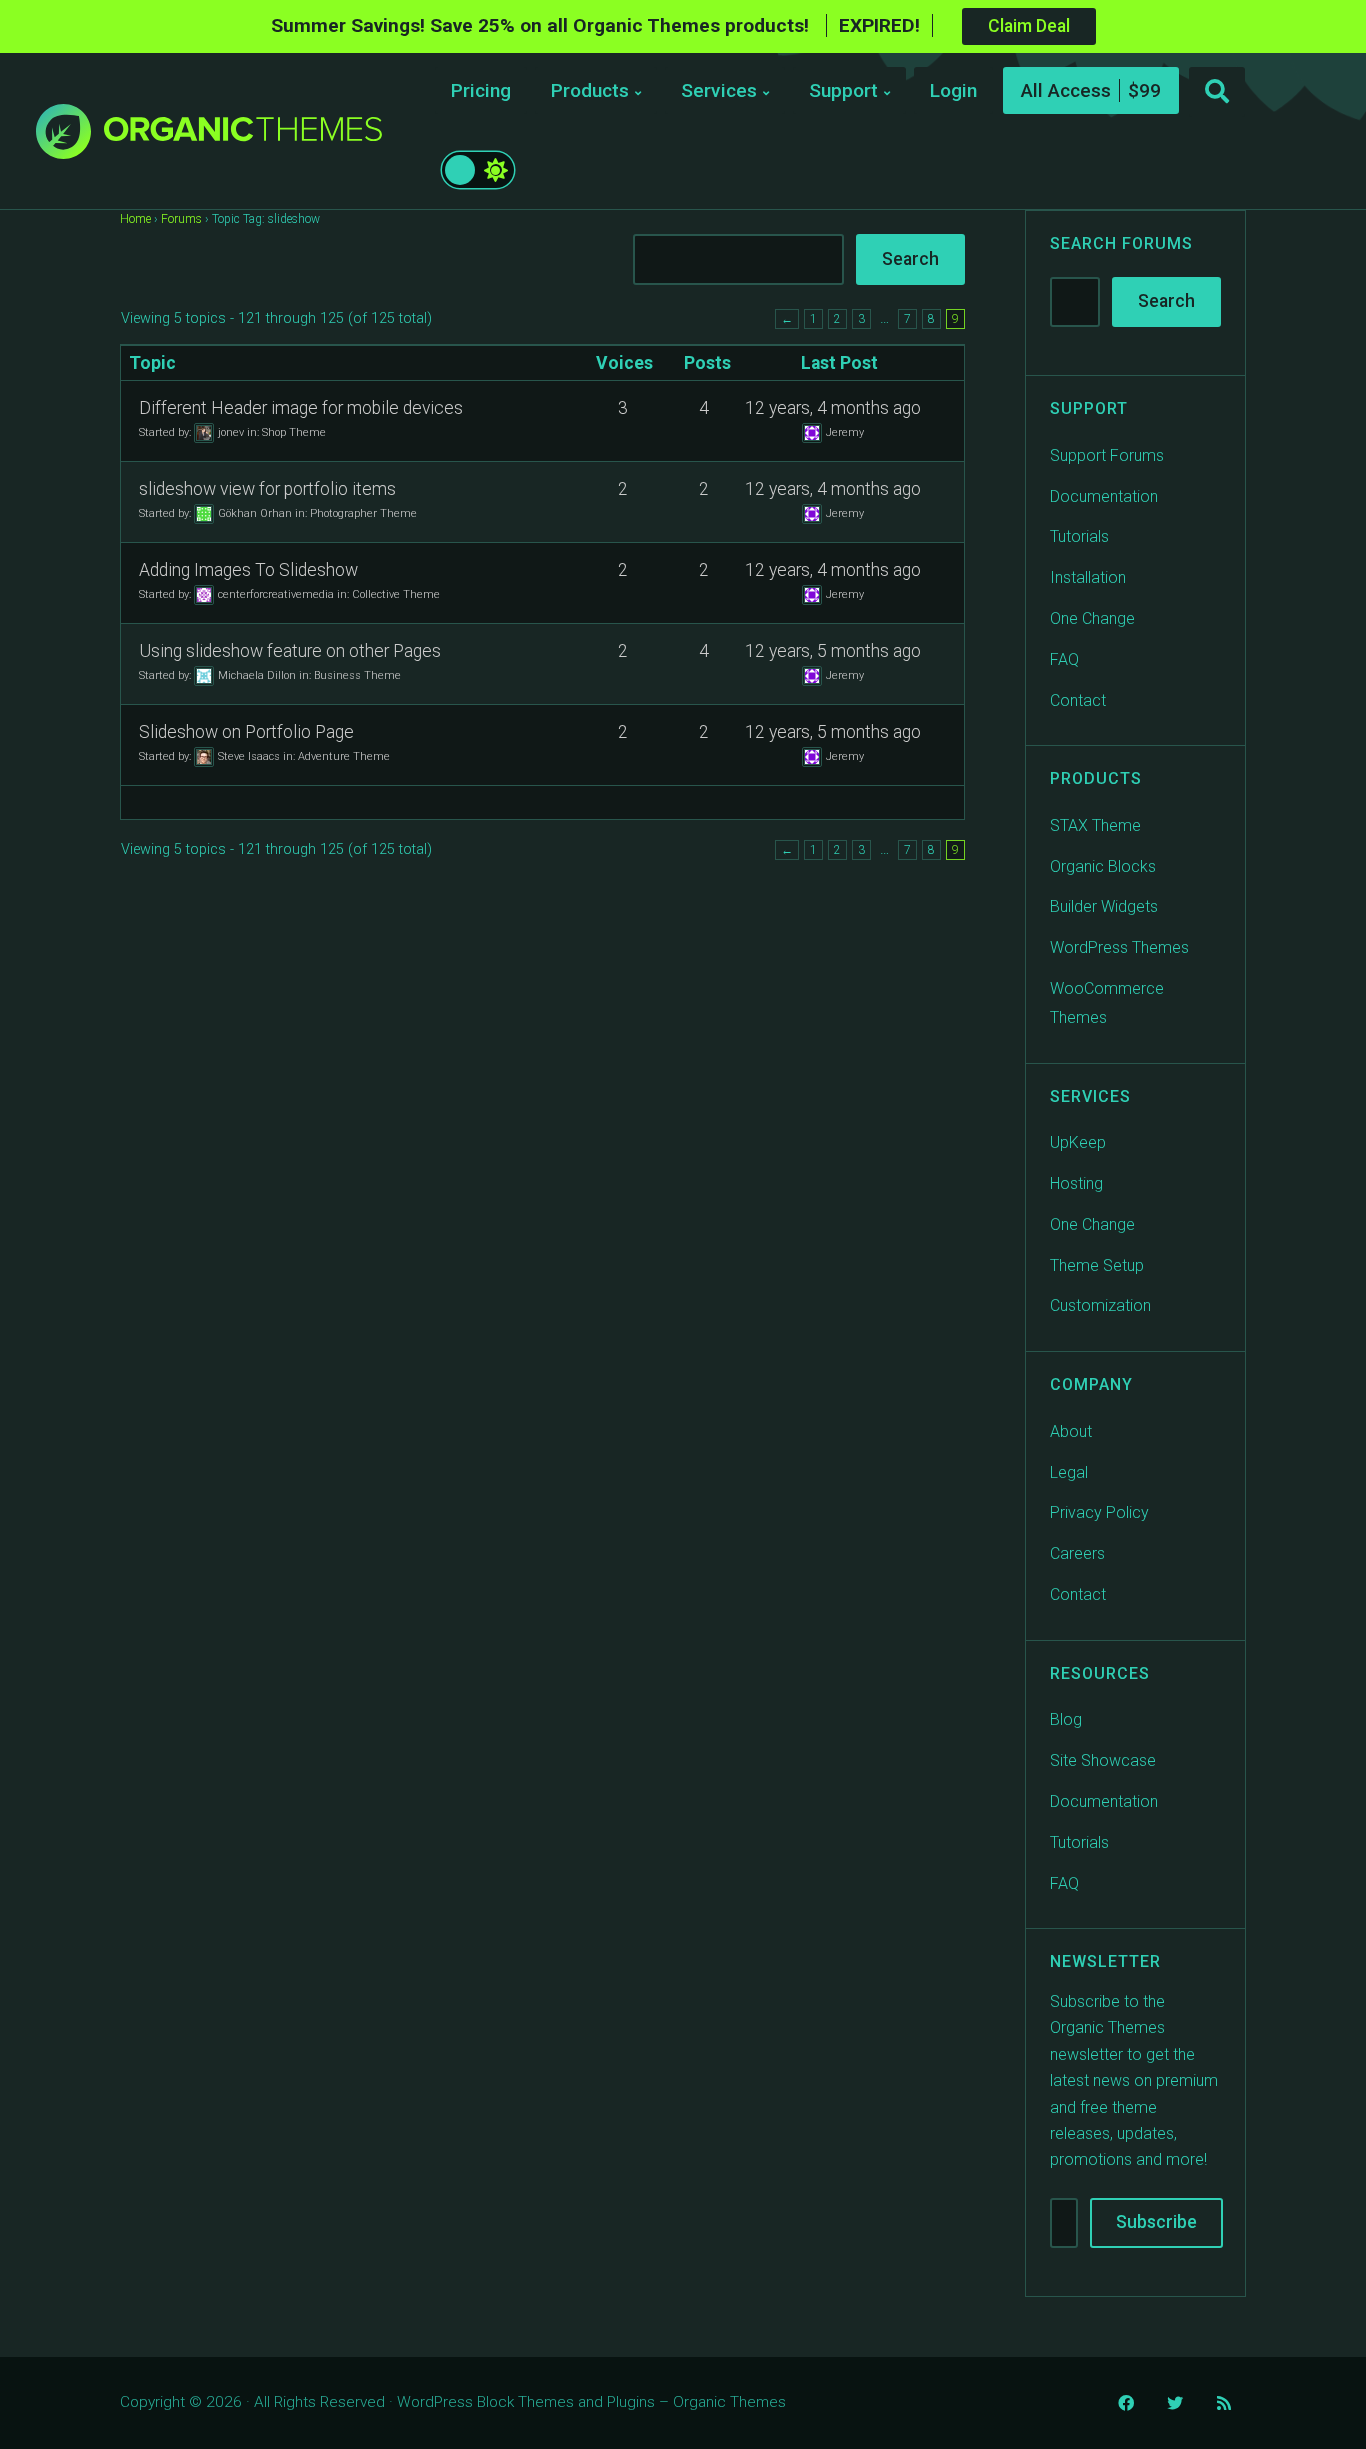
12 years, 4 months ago (833, 408)
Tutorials (1079, 536)
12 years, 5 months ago (833, 651)
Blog (1066, 1719)
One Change (1092, 618)
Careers (1077, 1553)
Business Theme (357, 674)
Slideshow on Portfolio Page (246, 732)
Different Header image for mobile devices (301, 408)
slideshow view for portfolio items (267, 489)
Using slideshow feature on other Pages (290, 651)
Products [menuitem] (590, 90)
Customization (1100, 1305)
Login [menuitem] (953, 90)
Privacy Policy (1099, 1512)
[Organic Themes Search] (1217, 92)
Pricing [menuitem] (481, 90)
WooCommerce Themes (1107, 1003)
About (1071, 1431)
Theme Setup (1097, 1265)
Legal (1069, 1472)
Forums (181, 219)
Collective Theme (396, 593)
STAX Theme (1095, 825)
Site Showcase (1103, 1760)
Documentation (1104, 496)
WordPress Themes (1119, 947)
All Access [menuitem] (1066, 90)
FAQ (1064, 659)
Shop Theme (294, 431)
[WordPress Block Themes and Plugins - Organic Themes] (243, 136)
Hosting (1076, 1183)
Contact (1078, 700)
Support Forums (1107, 455)
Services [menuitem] (719, 90)
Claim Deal (1029, 26)
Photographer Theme (363, 512)
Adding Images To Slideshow (248, 570)
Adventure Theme (344, 755)
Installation (1088, 577)
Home (135, 219)
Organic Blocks (1103, 866)
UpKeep (1078, 1142)
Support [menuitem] (843, 90)
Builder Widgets (1104, 906)
